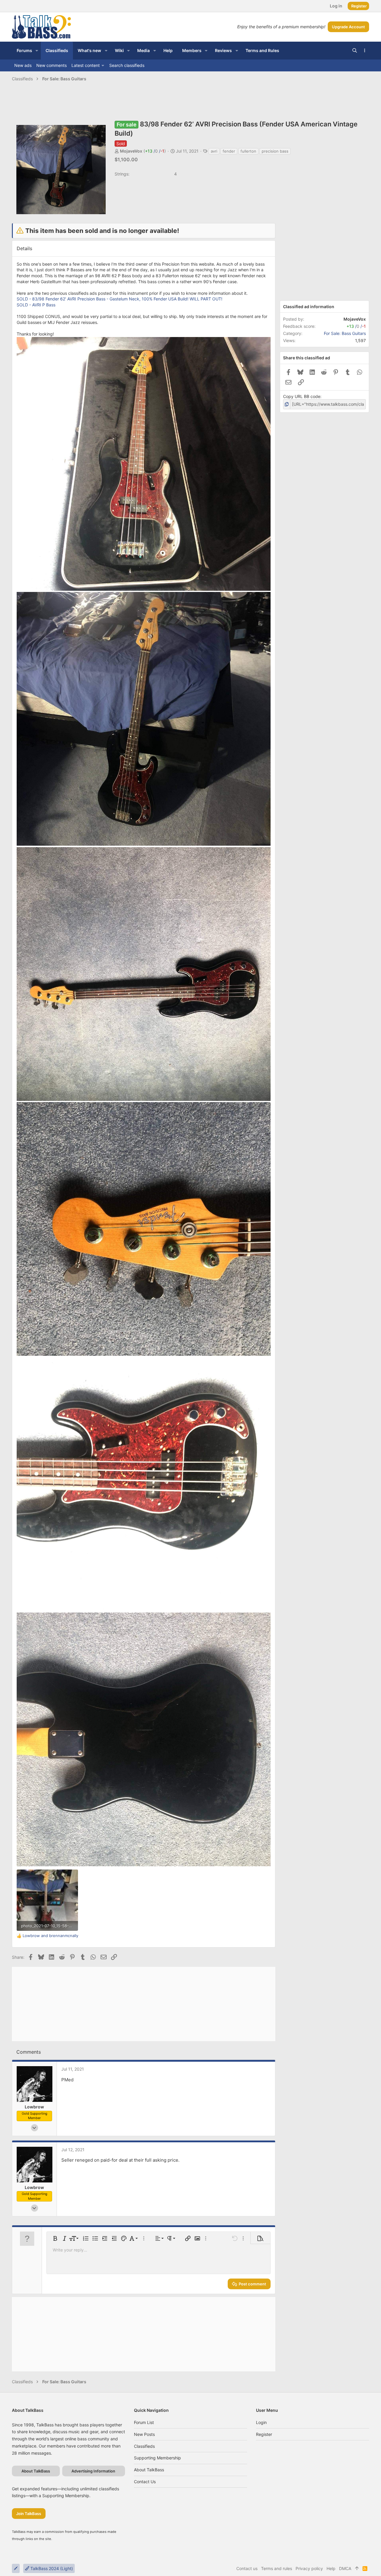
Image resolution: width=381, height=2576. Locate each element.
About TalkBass (149, 2470)
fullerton (248, 151)
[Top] (357, 2569)
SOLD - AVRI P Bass (36, 305)
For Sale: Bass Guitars (345, 333)
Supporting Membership (157, 2458)
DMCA (345, 2568)
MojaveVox (131, 151)
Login (261, 2422)
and (50, 1936)
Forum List (144, 2422)
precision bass (275, 151)
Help (331, 2568)
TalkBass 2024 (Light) (51, 2568)
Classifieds (144, 2446)
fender (229, 151)
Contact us (145, 2482)
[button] (37, 51)
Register (264, 2434)
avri (214, 151)
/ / (155, 151)
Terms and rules (277, 2568)
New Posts (144, 2434)
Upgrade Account (348, 27)
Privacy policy (309, 2568)
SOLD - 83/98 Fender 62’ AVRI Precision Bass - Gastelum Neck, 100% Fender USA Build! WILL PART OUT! (120, 299)
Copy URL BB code (302, 396)
